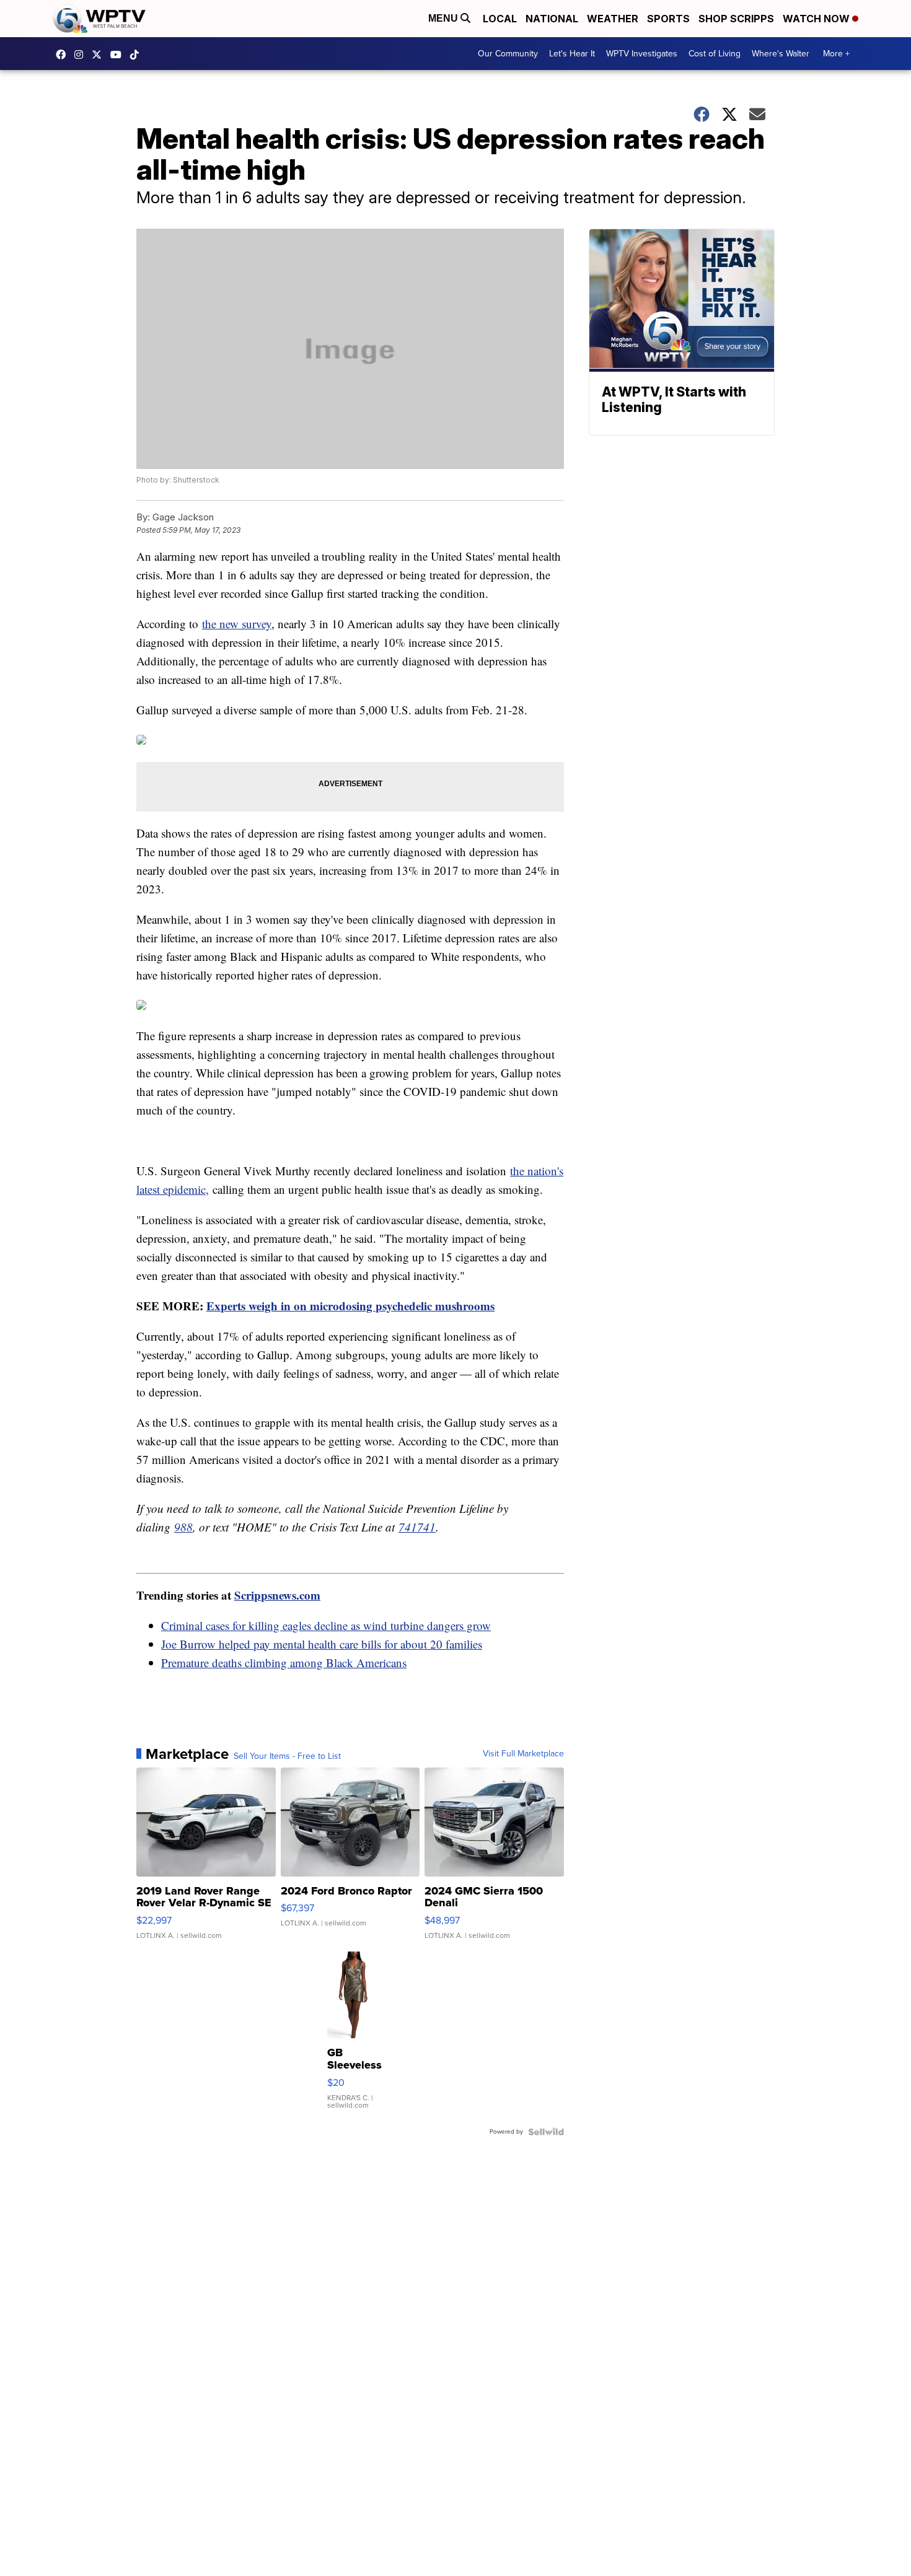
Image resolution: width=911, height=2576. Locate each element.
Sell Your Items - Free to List (287, 1756)
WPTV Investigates (642, 54)
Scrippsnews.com (277, 1595)
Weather (613, 19)
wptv (82, 55)
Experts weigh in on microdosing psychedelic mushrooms (350, 1306)
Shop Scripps (736, 19)
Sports (668, 19)
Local (500, 19)
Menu (444, 18)
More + (836, 54)
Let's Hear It (572, 54)
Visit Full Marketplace (523, 1754)
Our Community (508, 54)
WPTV (100, 55)
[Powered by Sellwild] (546, 2132)
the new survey (237, 624)
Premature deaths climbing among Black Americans (284, 1663)
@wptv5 (138, 55)
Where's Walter (781, 54)
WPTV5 (64, 55)
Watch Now (817, 19)
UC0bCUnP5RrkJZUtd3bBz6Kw (119, 55)
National (552, 19)
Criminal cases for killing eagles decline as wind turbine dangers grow (326, 1625)
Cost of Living (715, 54)
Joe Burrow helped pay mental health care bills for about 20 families (322, 1644)
